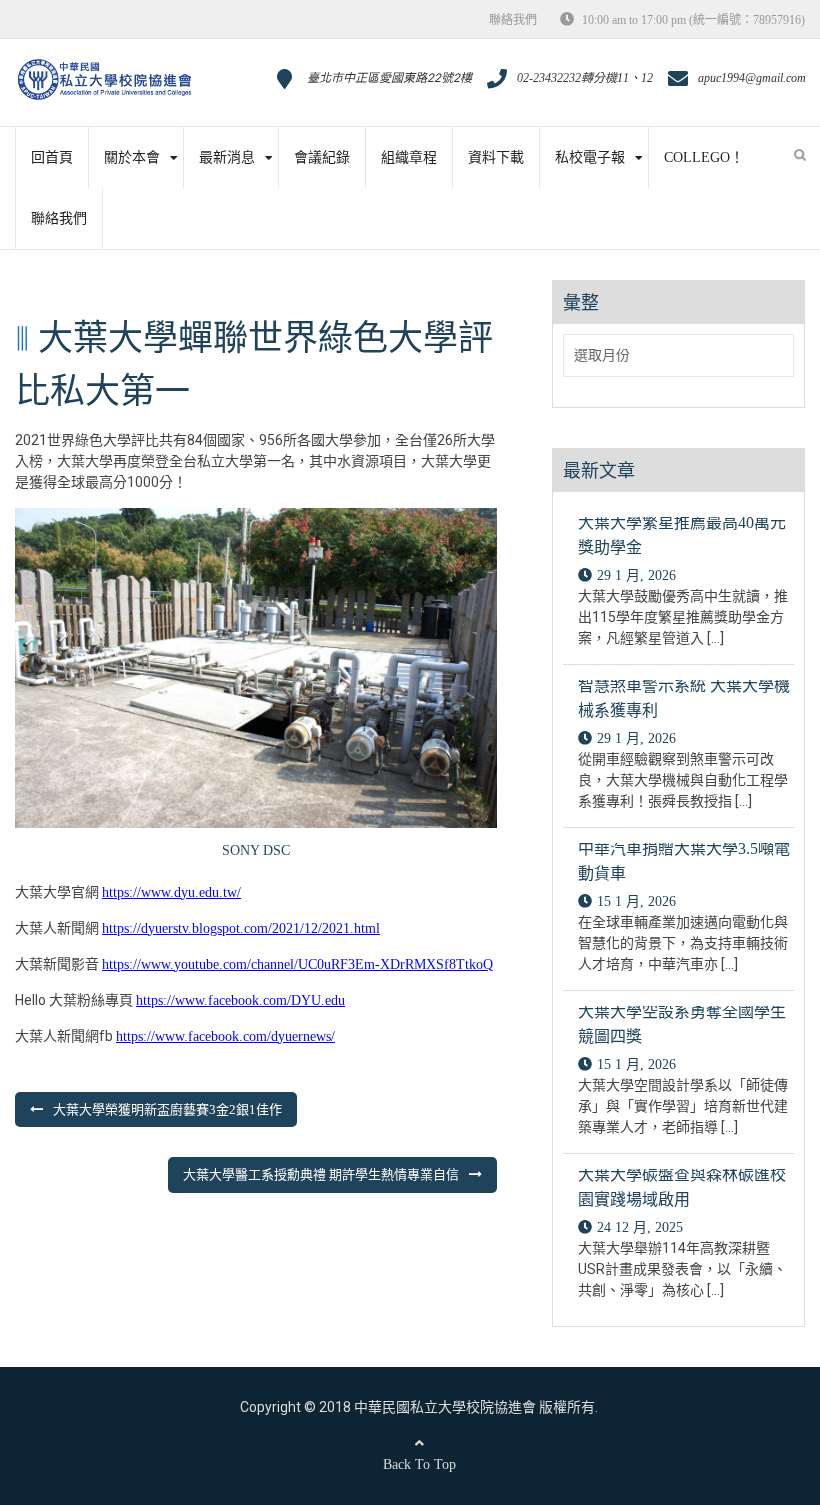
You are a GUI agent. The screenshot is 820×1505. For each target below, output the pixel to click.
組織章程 (409, 157)
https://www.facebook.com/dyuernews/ (225, 1036)
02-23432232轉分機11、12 (585, 78)
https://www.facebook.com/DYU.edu (240, 1000)
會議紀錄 (322, 157)
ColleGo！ (704, 157)
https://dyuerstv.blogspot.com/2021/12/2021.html (241, 928)
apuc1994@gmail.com (752, 78)
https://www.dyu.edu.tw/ (171, 892)
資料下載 (496, 157)
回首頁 (52, 157)
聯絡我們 (513, 20)
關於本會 (132, 157)
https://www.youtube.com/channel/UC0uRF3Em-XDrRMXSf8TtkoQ (297, 964)
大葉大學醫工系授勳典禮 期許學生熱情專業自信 (321, 1174)
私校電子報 (590, 157)
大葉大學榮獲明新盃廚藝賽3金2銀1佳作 (167, 1109)
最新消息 (227, 157)
